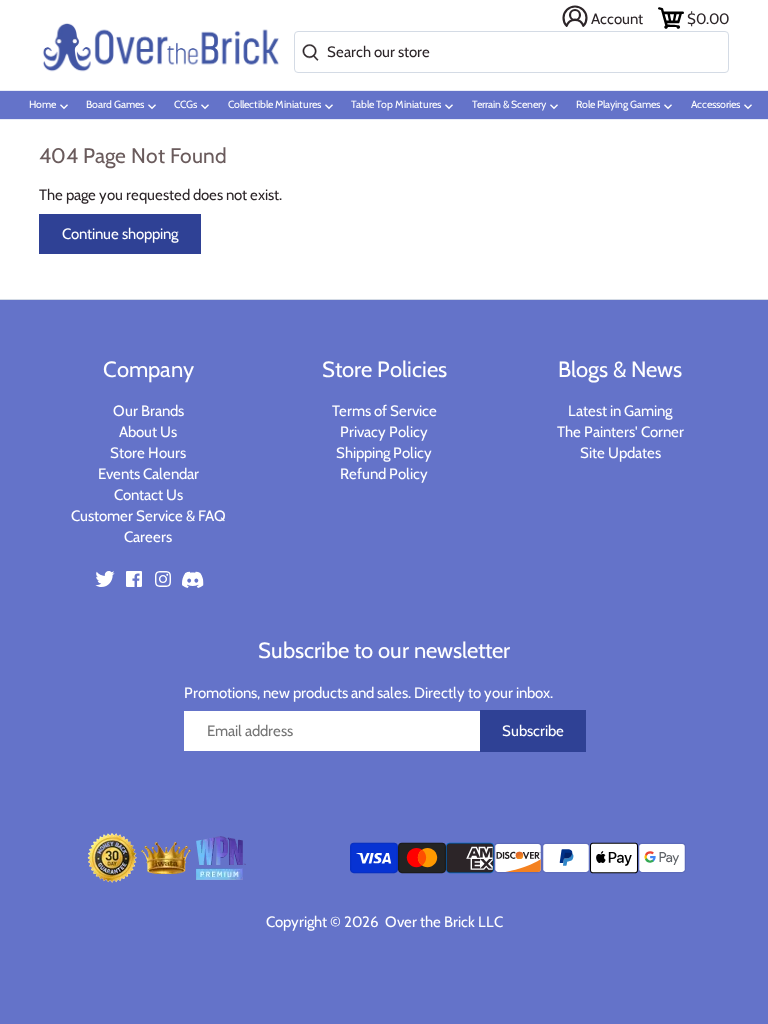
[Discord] (192, 578)
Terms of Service (384, 411)
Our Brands (148, 411)
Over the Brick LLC (442, 922)
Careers (148, 537)
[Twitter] (105, 578)
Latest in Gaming (620, 411)
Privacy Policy (384, 432)
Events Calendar (148, 474)
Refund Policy (384, 474)
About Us (148, 432)
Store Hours (148, 453)
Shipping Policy (384, 453)
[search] (306, 53)
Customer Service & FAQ (148, 516)
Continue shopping (120, 234)
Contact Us (148, 495)
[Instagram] (163, 578)
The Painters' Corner (620, 432)
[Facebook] (134, 578)
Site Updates (620, 453)
